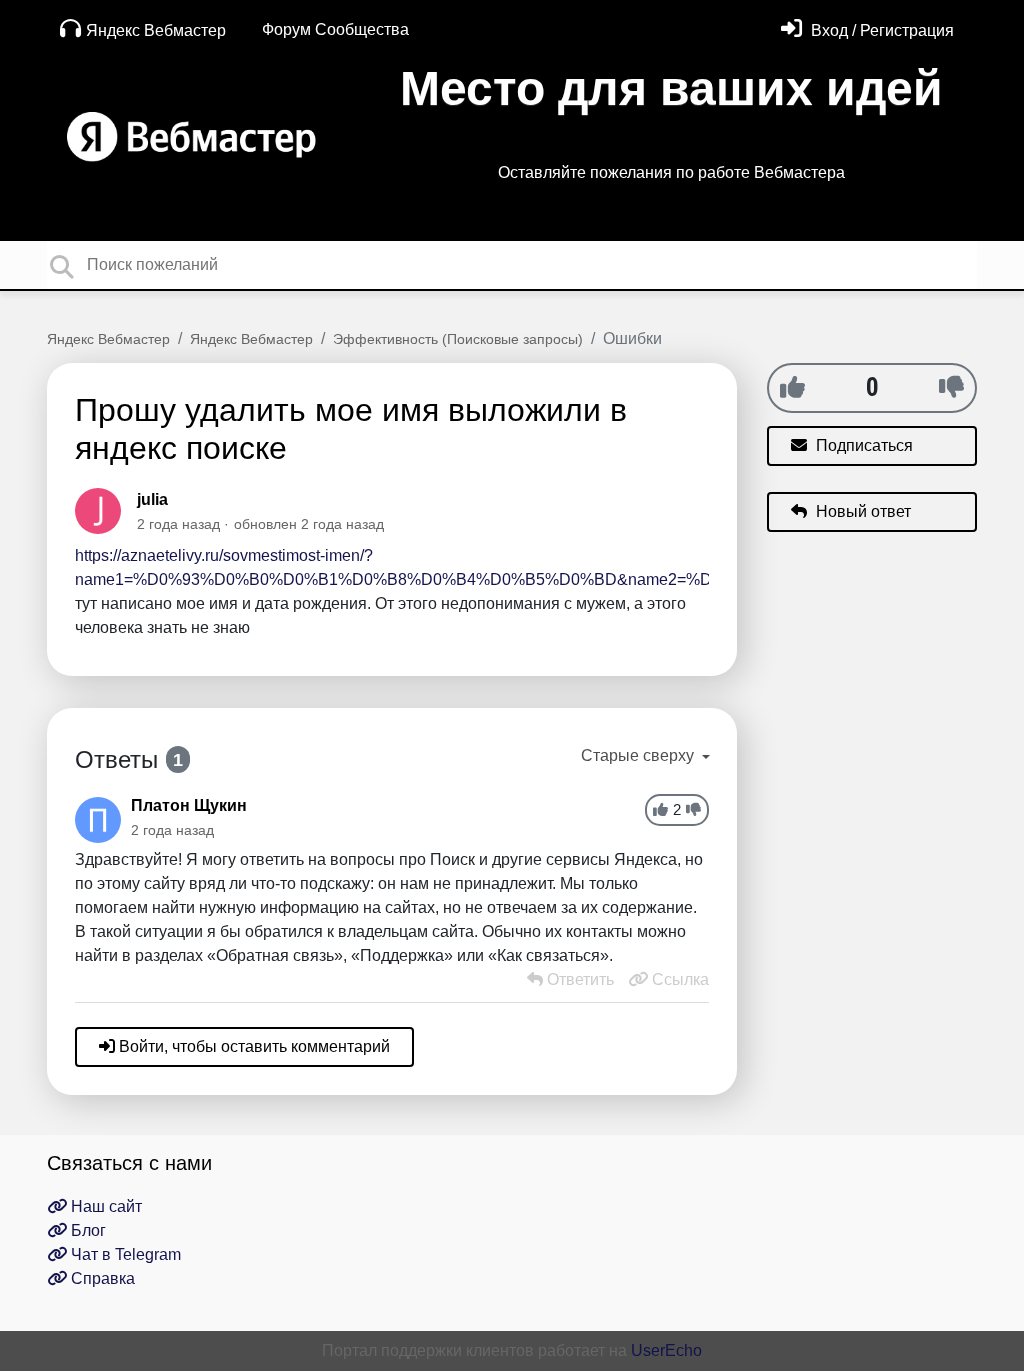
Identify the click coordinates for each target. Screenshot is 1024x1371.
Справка (101, 1278)
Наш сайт (104, 1206)
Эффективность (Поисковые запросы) (458, 339)
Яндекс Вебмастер (156, 30)
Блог (86, 1230)
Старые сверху (639, 755)
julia (152, 499)
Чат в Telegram (124, 1254)
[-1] (951, 387)
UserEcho (666, 1350)
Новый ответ (861, 511)
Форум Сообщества (335, 29)
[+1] (792, 387)
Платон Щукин (189, 805)
